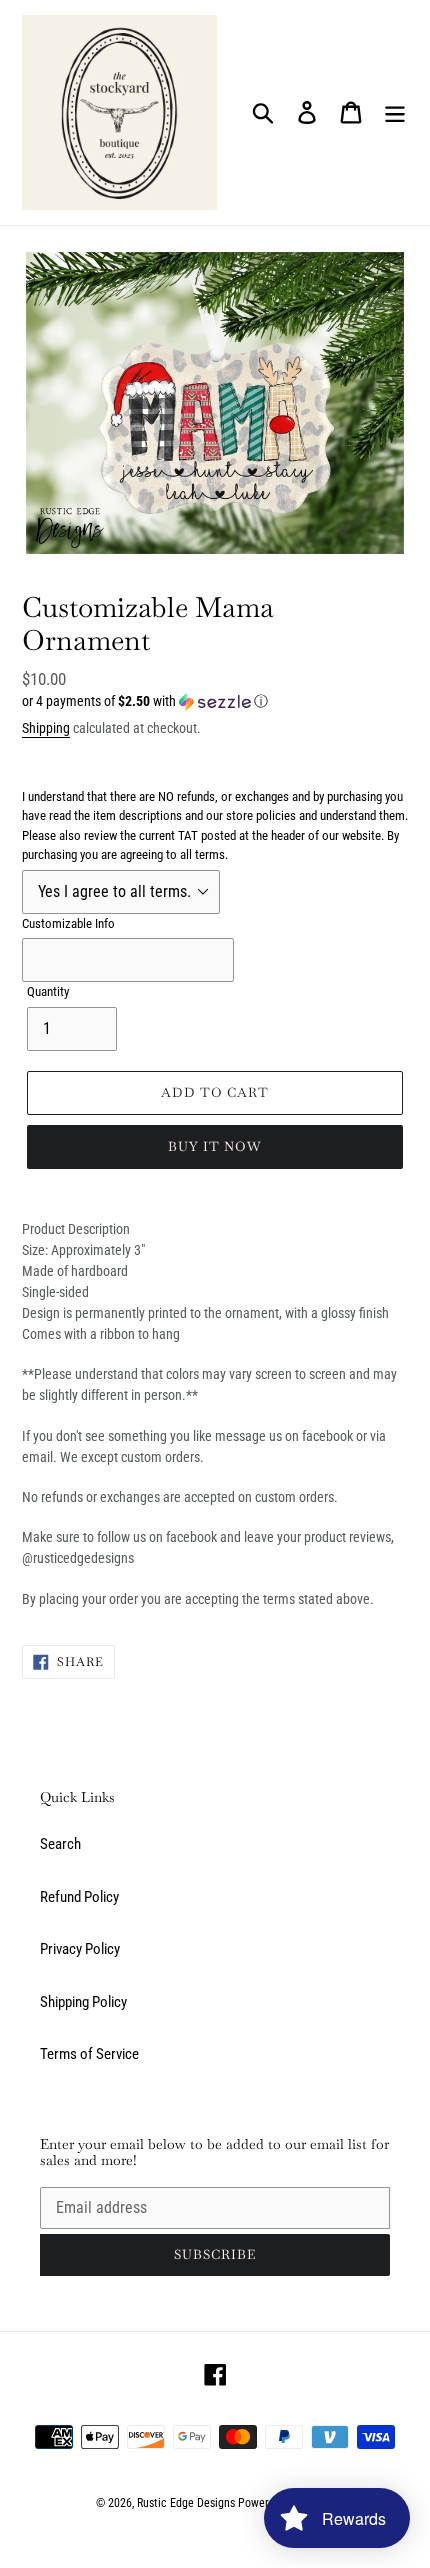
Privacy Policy (80, 1949)
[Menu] (395, 113)
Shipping (46, 728)
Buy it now (215, 1146)
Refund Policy (79, 1897)
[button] (215, 701)
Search (60, 1844)
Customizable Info (68, 923)
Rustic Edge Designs (186, 2503)
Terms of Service (89, 2054)
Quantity (48, 991)
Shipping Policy (83, 2002)
